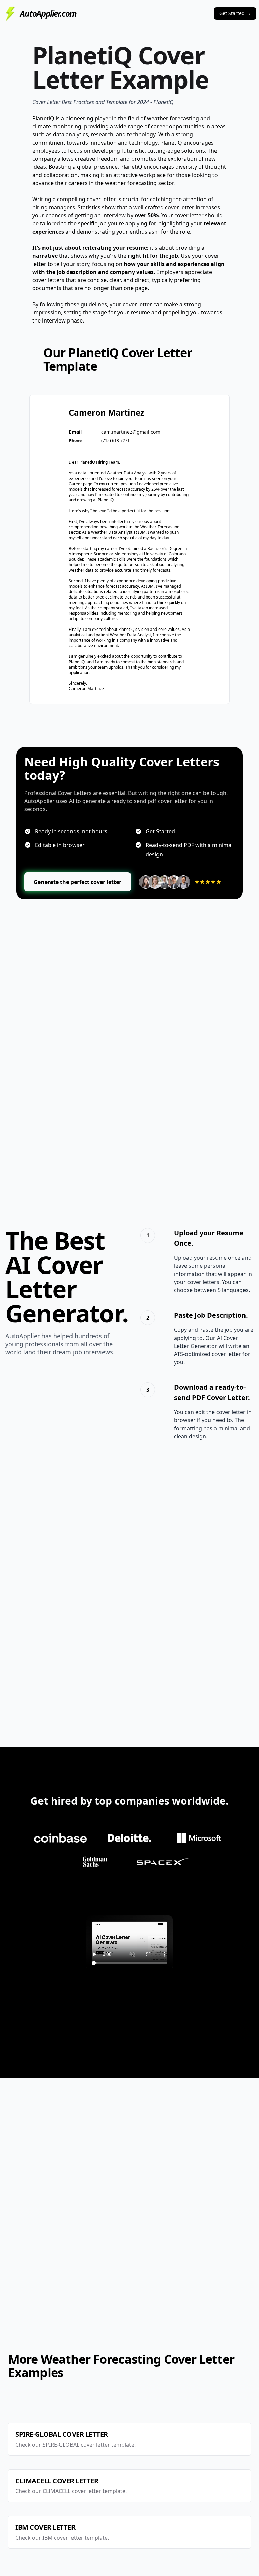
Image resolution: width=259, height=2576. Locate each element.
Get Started (235, 13)
